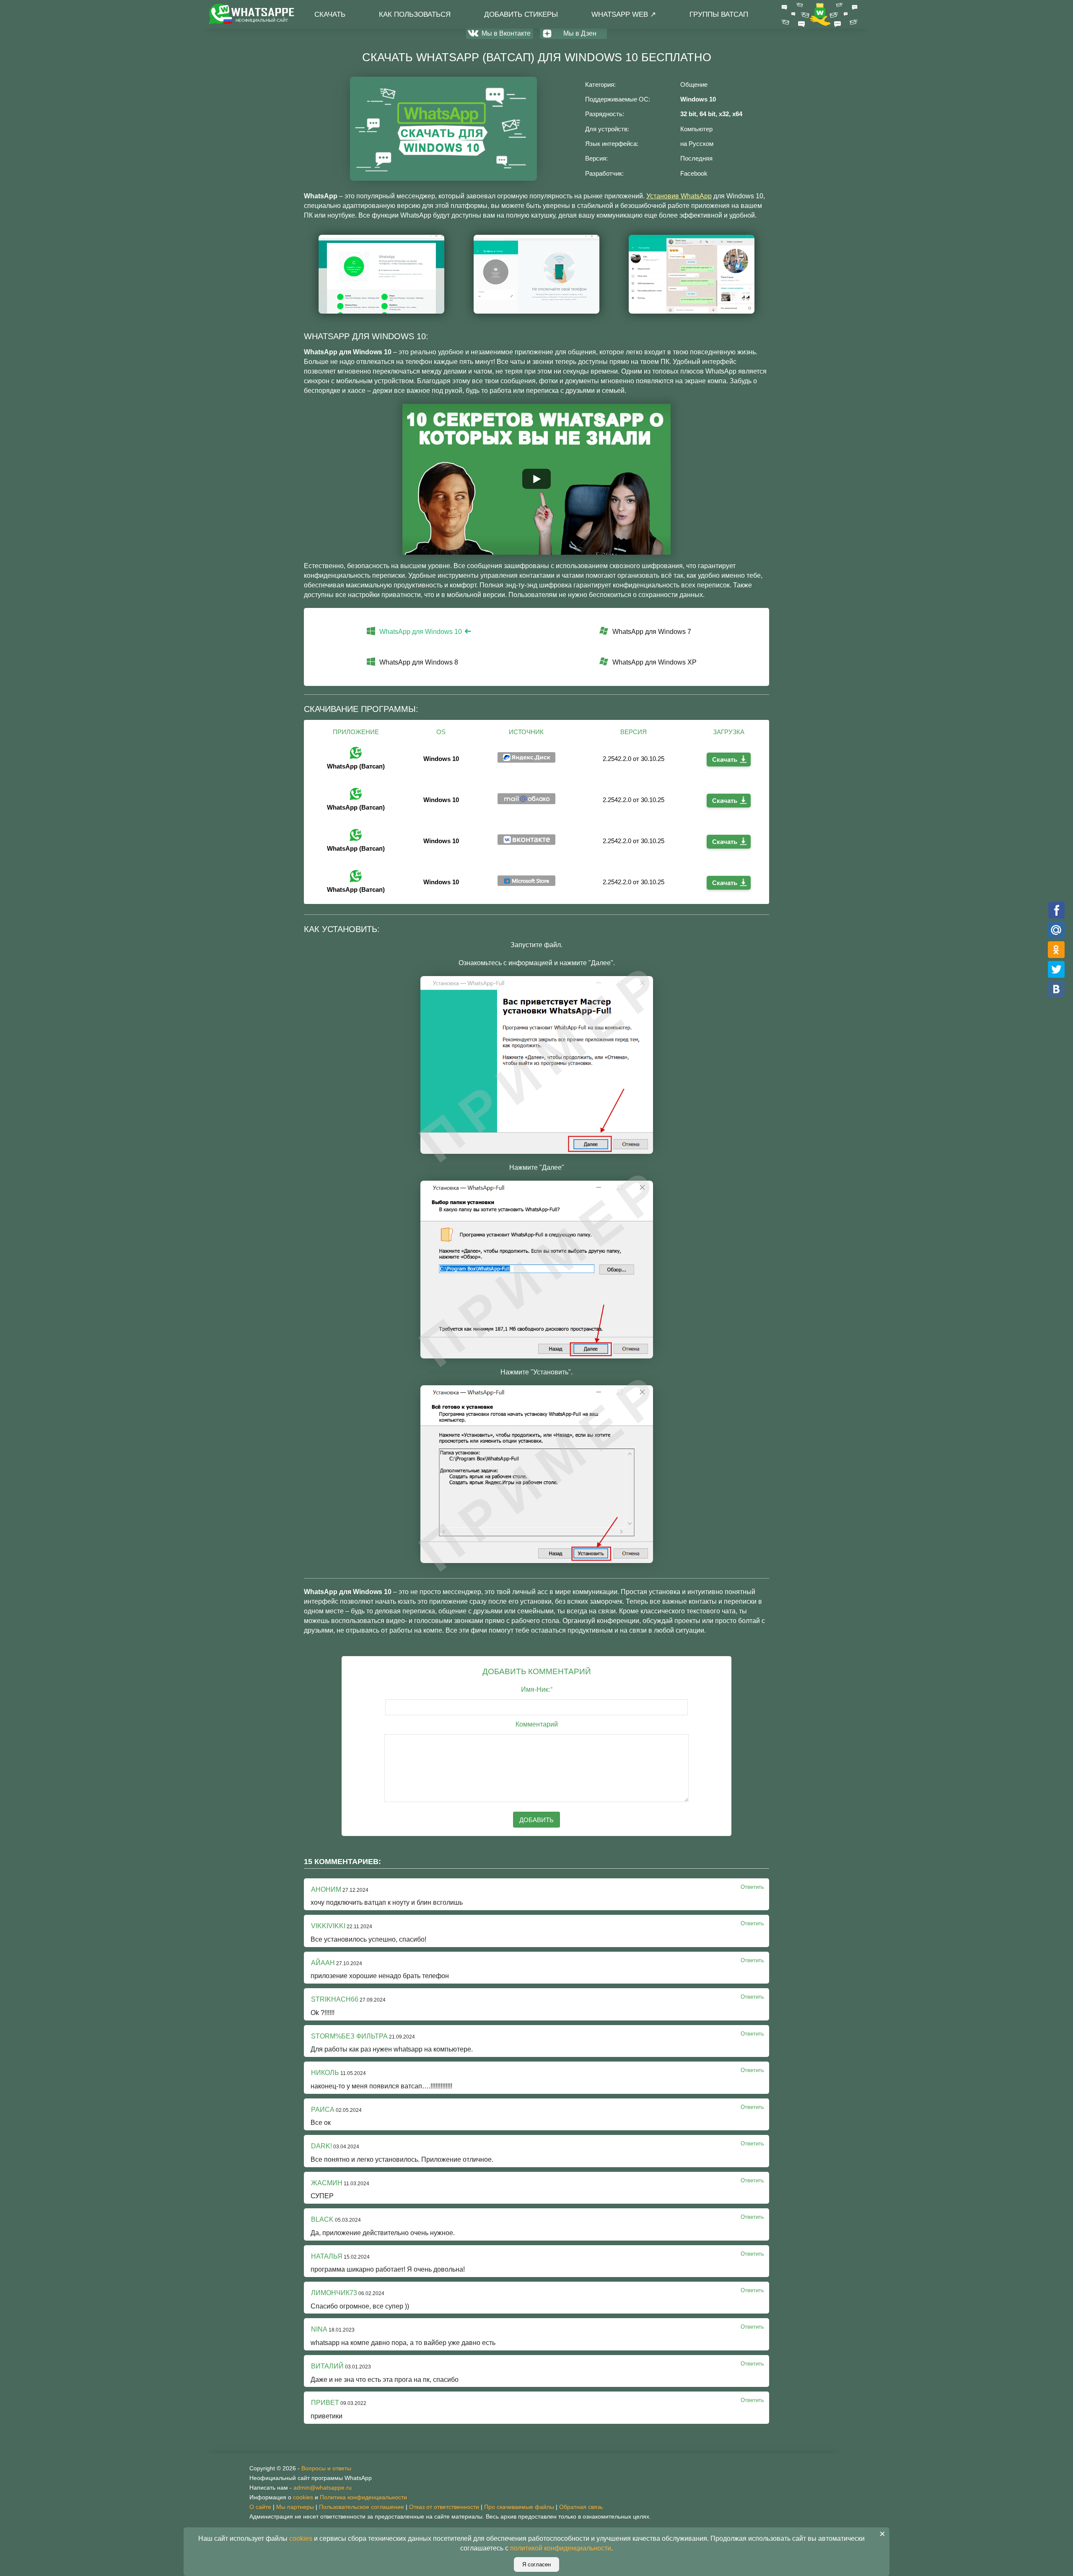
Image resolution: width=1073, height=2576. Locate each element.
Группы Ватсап (719, 14)
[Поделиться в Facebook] (1056, 910)
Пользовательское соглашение (362, 2507)
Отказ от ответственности (444, 2507)
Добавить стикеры (521, 14)
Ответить (752, 1887)
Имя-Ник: (537, 1689)
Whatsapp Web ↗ (624, 14)
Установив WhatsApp (679, 196)
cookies (303, 2497)
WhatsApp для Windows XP (654, 662)
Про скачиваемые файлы (519, 2507)
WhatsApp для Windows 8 (419, 662)
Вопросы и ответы (326, 2468)
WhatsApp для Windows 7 (652, 632)
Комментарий (537, 1724)
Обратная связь (581, 2507)
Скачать (330, 14)
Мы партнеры (295, 2507)
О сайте (260, 2507)
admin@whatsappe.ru (323, 2488)
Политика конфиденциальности (363, 2497)
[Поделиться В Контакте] (1056, 989)
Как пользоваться (415, 14)
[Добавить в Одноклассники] (1056, 949)
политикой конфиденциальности (561, 2548)
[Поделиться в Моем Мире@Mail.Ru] (1056, 930)
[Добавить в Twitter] (1056, 969)
